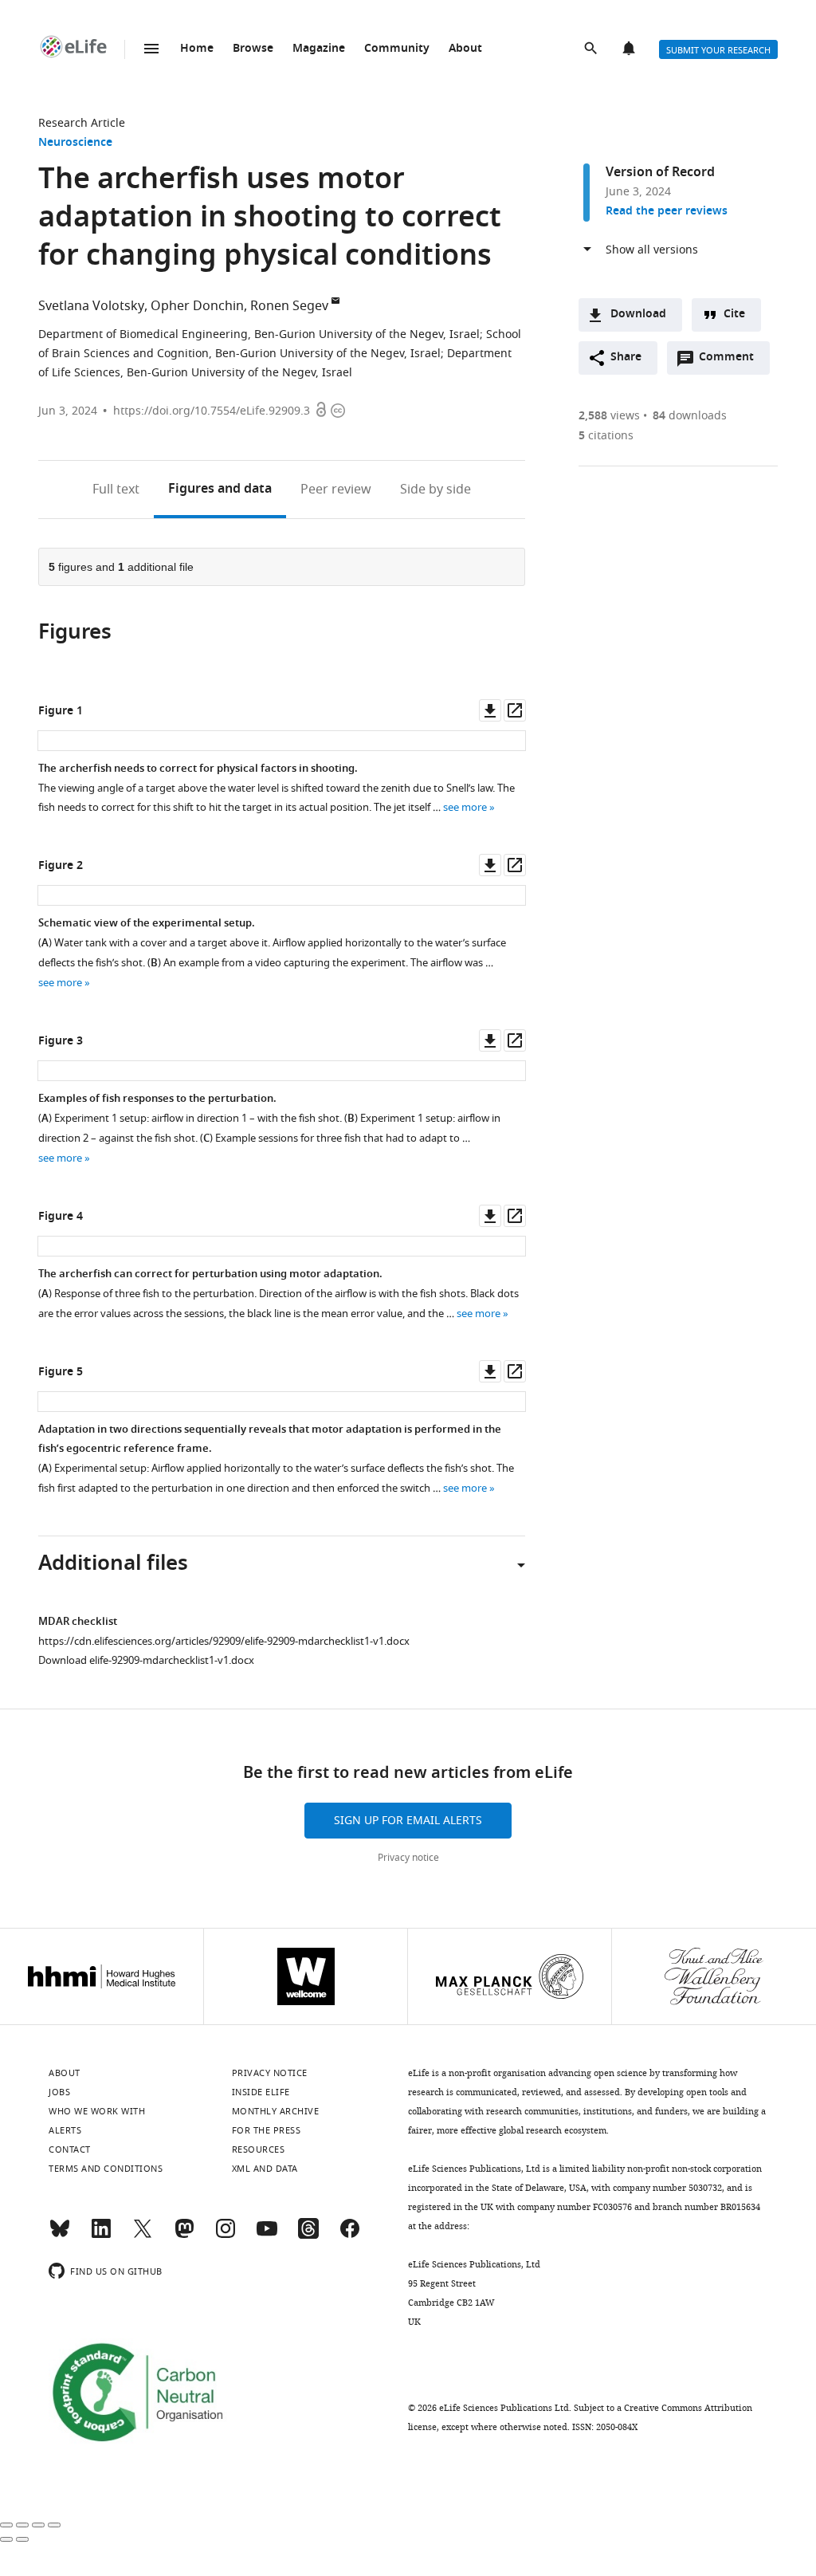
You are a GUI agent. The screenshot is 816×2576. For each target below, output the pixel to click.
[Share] (22, 2525)
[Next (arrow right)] (22, 2539)
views (609, 416)
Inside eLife (261, 2092)
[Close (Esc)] (6, 2525)
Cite (734, 315)
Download (638, 315)
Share (626, 358)
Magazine (319, 49)
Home (197, 49)
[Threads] (308, 2236)
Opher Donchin (197, 306)
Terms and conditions (106, 2169)
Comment (732, 361)
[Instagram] (226, 2236)
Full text (116, 490)
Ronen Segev (289, 306)
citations (606, 436)
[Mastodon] (184, 2236)
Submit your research (718, 50)
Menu (151, 49)
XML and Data (265, 2169)
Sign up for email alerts (408, 1821)
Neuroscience (75, 143)
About (465, 49)
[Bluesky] (60, 2236)
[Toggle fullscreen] (38, 2525)
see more (465, 807)
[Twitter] (143, 2236)
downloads (690, 416)
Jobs (59, 2092)
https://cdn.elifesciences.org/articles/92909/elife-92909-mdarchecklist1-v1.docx (224, 1641)
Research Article (82, 123)
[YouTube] (267, 2236)
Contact (70, 2149)
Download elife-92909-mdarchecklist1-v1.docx (146, 1660)
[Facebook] (350, 2236)
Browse (253, 49)
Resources (259, 2149)
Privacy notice (408, 1858)
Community (397, 49)
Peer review (336, 490)
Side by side (435, 490)
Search (592, 49)
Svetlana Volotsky (91, 306)
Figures (220, 490)
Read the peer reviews (667, 212)
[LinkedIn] (101, 2236)
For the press (267, 2130)
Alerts (630, 49)
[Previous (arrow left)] (6, 2539)
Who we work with (97, 2111)
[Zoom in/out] (54, 2525)
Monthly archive (276, 2111)
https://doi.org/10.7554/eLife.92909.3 (212, 411)
